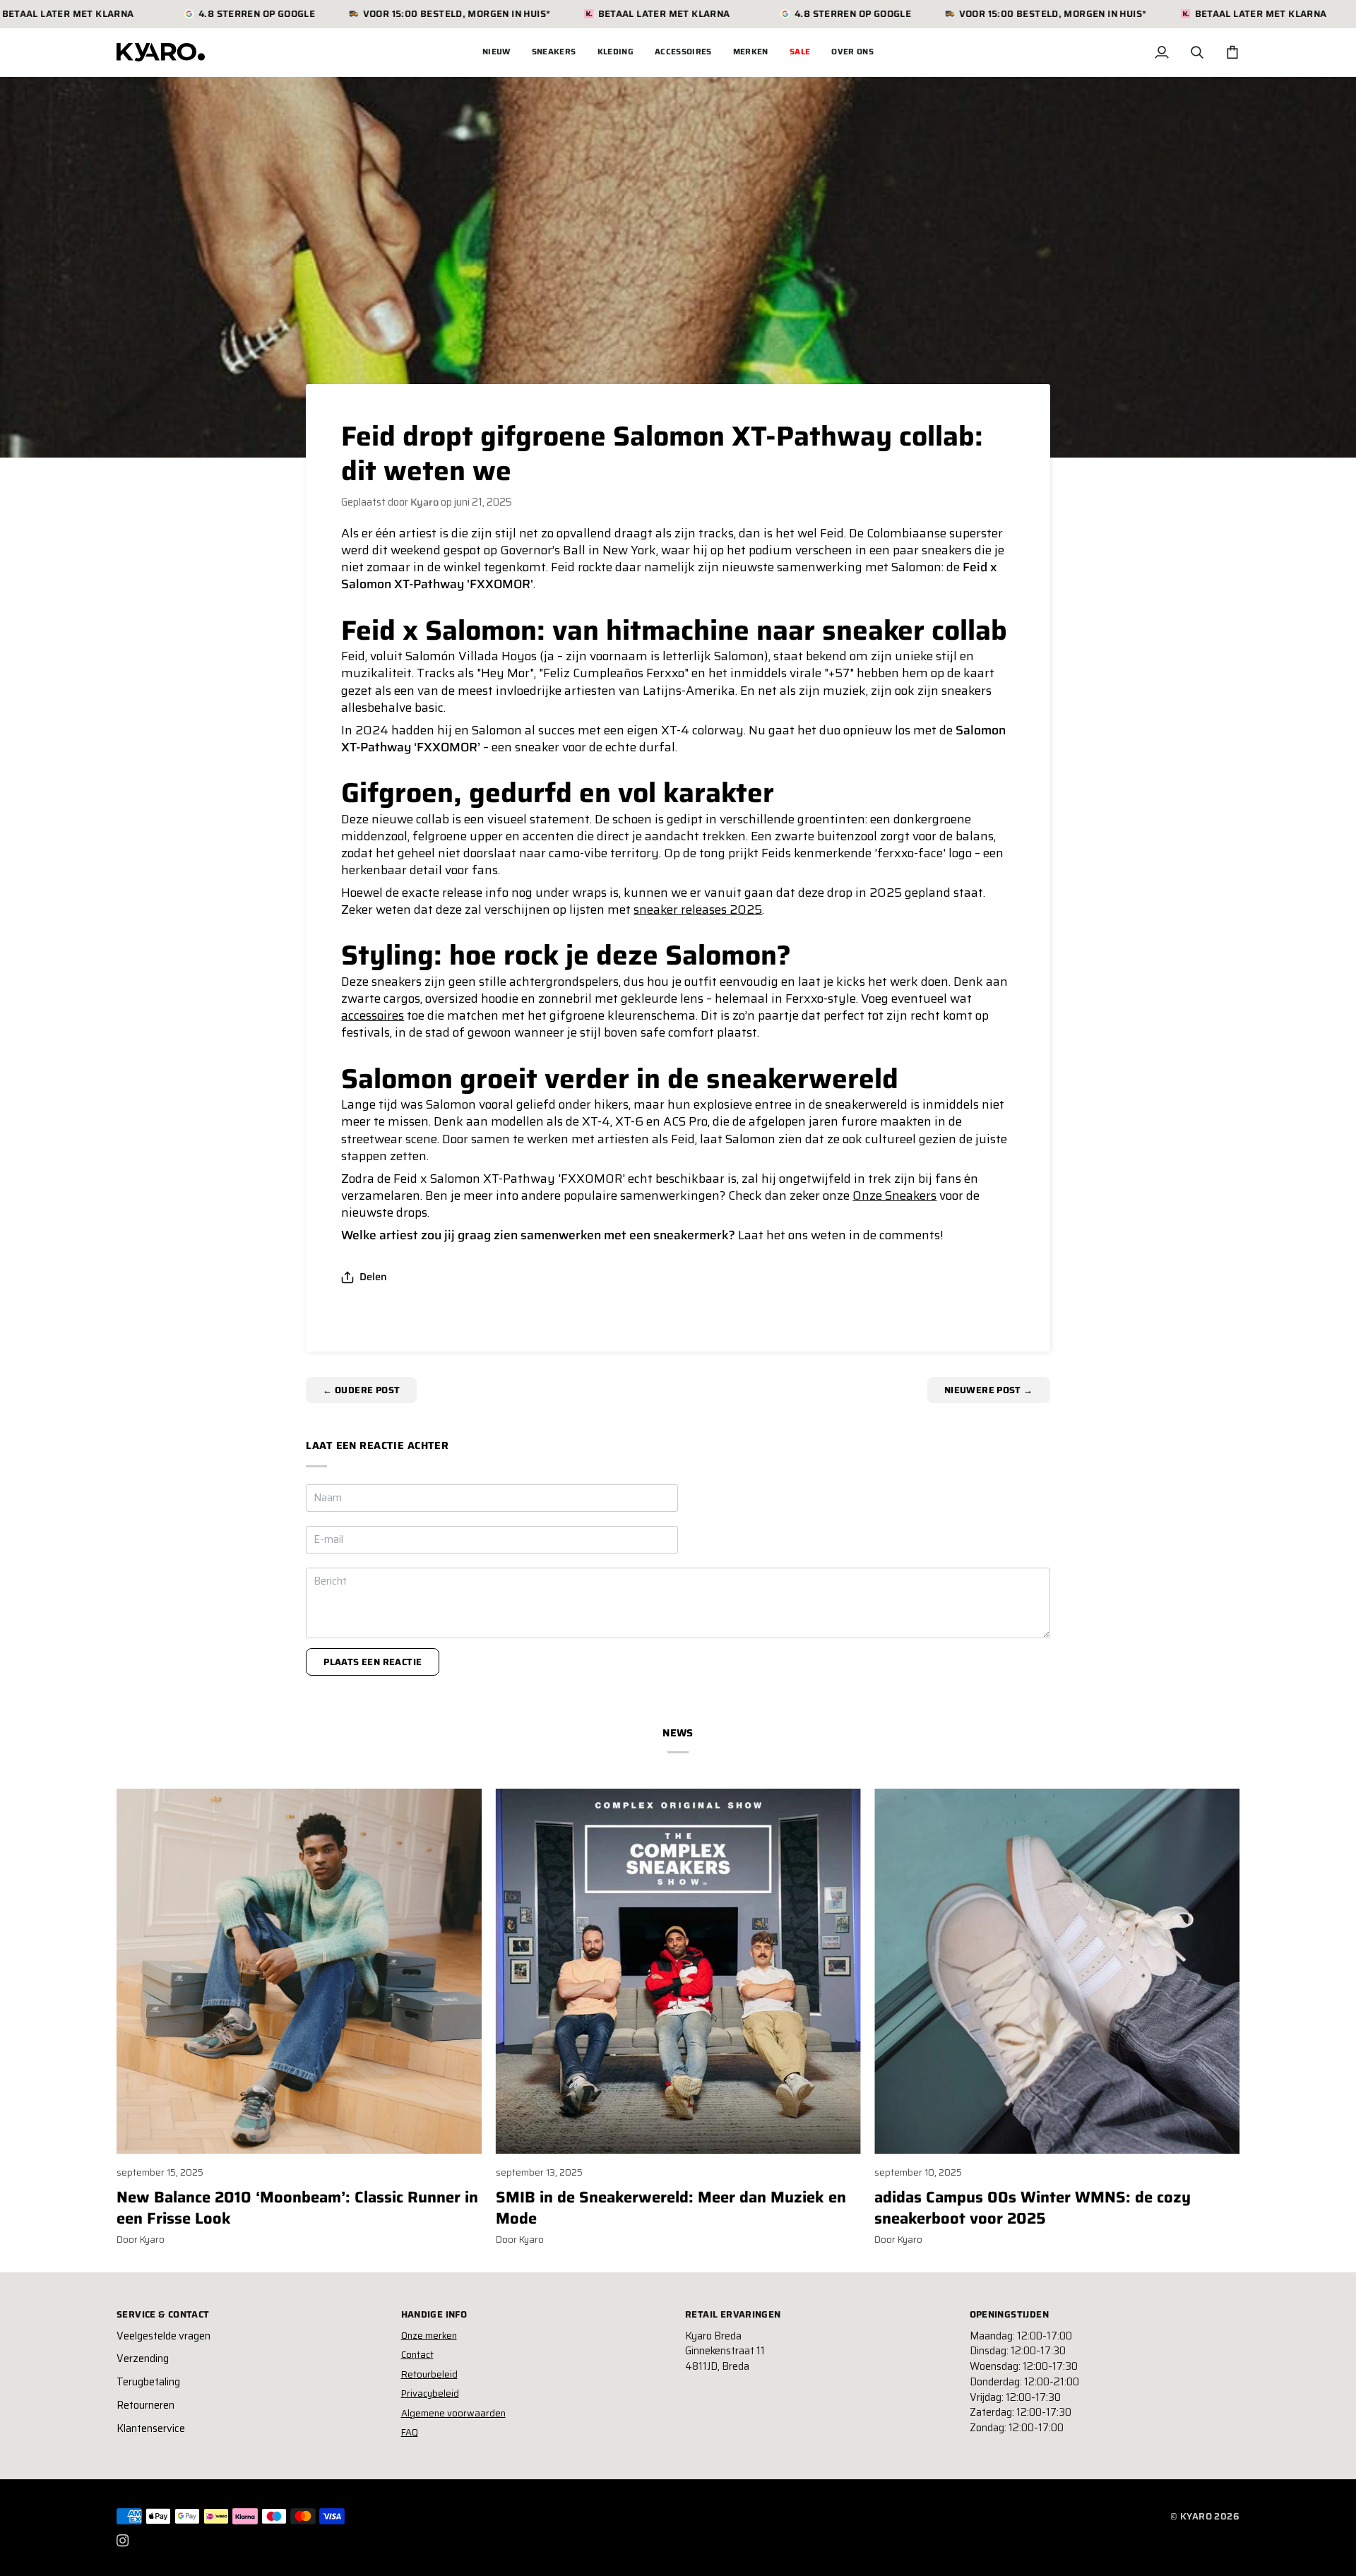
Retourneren (145, 2405)
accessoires (373, 1015)
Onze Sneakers (894, 1195)
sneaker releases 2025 (698, 910)
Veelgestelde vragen (163, 2336)
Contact (417, 2355)
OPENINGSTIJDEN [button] (1009, 2315)
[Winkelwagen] (1232, 52)
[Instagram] (123, 2541)
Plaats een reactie (373, 1662)
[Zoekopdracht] (1197, 52)
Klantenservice (151, 2428)
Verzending (143, 2359)
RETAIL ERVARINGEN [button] (733, 2315)
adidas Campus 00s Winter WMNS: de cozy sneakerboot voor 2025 (1033, 2208)
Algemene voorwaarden (453, 2413)
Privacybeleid (430, 2393)
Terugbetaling (148, 2382)
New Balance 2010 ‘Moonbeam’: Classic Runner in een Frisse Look (297, 2208)
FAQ (410, 2432)
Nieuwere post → (989, 1390)
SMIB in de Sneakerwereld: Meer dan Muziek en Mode (671, 2208)
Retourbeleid (429, 2374)
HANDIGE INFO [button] (434, 2315)
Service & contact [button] (163, 2315)
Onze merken (429, 2336)
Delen (373, 1277)
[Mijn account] (1162, 52)
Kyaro (1196, 2516)
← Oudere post (361, 1390)
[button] (554, 52)
